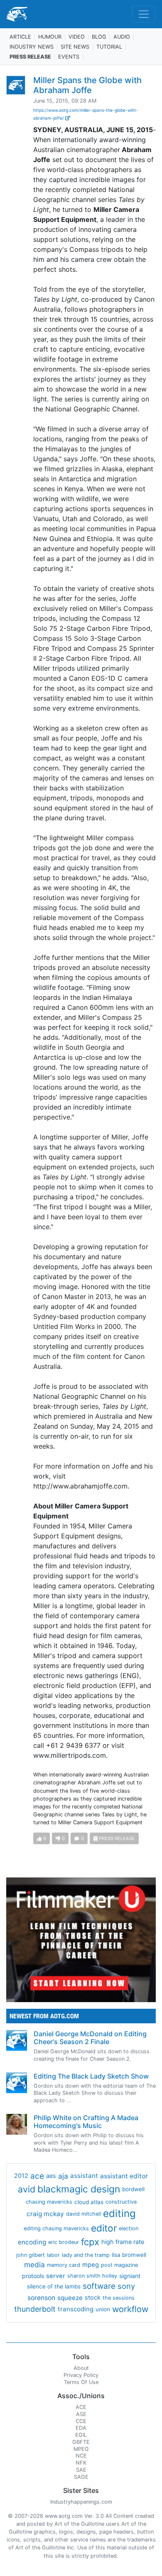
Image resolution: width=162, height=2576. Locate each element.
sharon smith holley (92, 2276)
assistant (84, 2176)
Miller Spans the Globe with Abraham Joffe (87, 85)
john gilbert (31, 2255)
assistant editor (124, 2176)
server (56, 2276)
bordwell (133, 2189)
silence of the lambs (54, 2286)
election (129, 2228)
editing (119, 2213)
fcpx (90, 2242)
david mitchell (83, 2214)
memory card (64, 2265)
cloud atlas (89, 2202)
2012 (21, 2176)
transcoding (76, 2309)
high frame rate (123, 2242)
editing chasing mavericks (56, 2228)
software (99, 2286)
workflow (130, 2309)
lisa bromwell (129, 2255)
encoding (32, 2242)
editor (104, 2228)
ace (37, 2176)
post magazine (119, 2265)
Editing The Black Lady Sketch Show (91, 2076)
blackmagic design (79, 2189)
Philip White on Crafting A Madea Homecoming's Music (86, 2122)
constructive (121, 2202)
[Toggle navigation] (144, 14)
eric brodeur (64, 2242)
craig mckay (45, 2214)
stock (93, 2298)
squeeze (70, 2298)
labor (53, 2255)
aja (63, 2176)
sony (126, 2286)
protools (33, 2276)
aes (51, 2176)
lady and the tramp (86, 2255)
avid (27, 2189)
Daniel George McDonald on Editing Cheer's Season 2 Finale (90, 2038)
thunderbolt (35, 2309)
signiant (130, 2276)
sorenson (41, 2298)
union (103, 2309)
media (34, 2265)
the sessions (119, 2298)
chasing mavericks (49, 2202)
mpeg (91, 2265)
